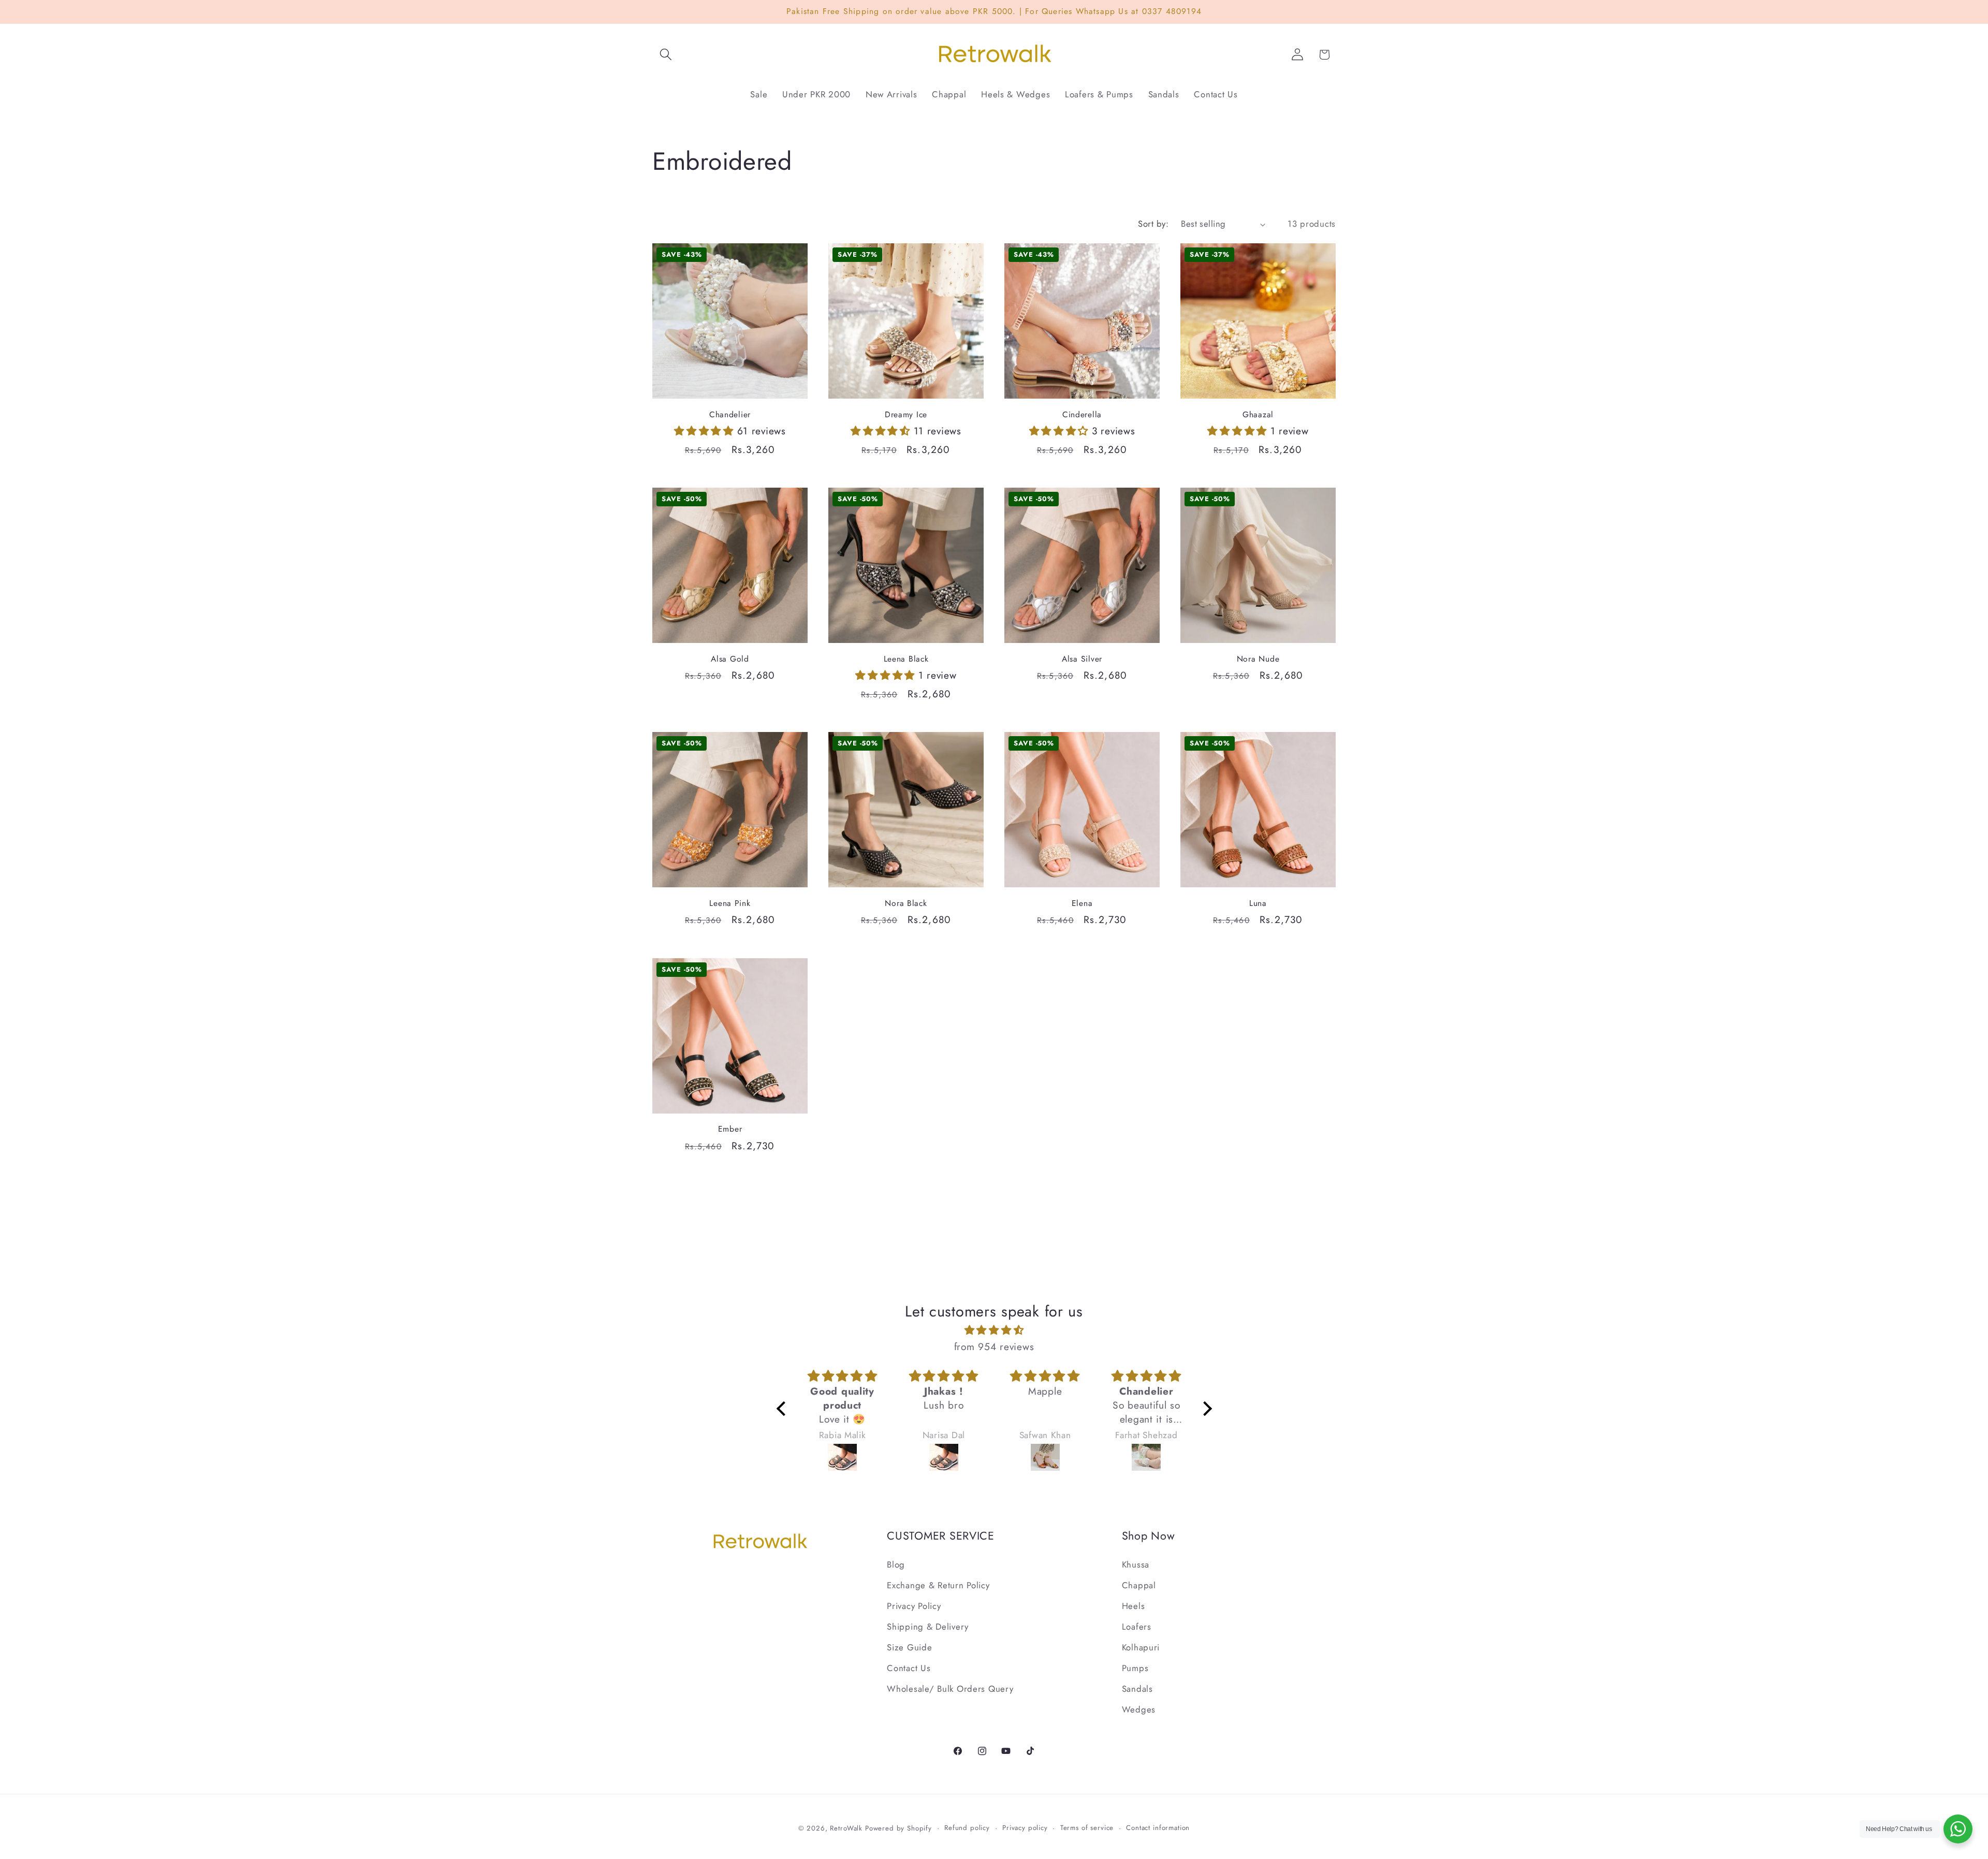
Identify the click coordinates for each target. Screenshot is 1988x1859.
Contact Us (909, 1668)
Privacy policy (1025, 1828)
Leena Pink (730, 903)
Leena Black (906, 659)
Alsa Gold (730, 659)
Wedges (1139, 1709)
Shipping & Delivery (928, 1627)
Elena (1082, 903)
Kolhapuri (1141, 1647)
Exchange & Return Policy (938, 1585)
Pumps (1135, 1668)
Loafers (1137, 1627)
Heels (1134, 1606)
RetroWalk (846, 1828)
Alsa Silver (1082, 659)
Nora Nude (1258, 659)
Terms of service (1087, 1828)
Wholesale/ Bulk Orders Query (950, 1689)
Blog (896, 1564)
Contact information (1158, 1828)
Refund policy (967, 1828)
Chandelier (730, 415)
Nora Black (906, 903)
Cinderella (1082, 415)
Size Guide (909, 1647)
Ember (730, 1129)
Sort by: (1153, 224)
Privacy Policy (914, 1606)
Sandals (1137, 1689)
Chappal (1139, 1585)
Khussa (1136, 1564)
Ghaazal (1258, 415)
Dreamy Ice (906, 415)
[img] (994, 1330)
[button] (666, 55)
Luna (1258, 903)
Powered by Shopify (898, 1828)
